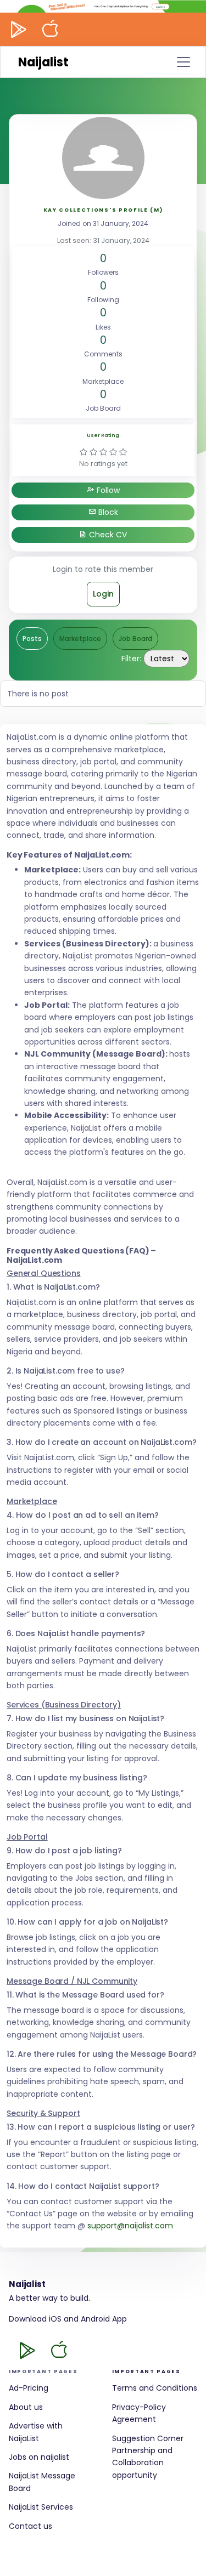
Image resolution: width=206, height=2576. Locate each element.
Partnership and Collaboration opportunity (142, 2463)
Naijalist (43, 62)
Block (107, 512)
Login (103, 594)
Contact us (30, 2526)
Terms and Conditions (155, 2388)
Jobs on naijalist (39, 2457)
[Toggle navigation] (183, 62)
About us (26, 2407)
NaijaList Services (41, 2507)
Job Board (135, 639)
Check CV (107, 535)
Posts (32, 639)
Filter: (131, 659)
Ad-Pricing (29, 2388)
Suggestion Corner (148, 2438)
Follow (107, 490)
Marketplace (80, 639)
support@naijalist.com (130, 2226)
